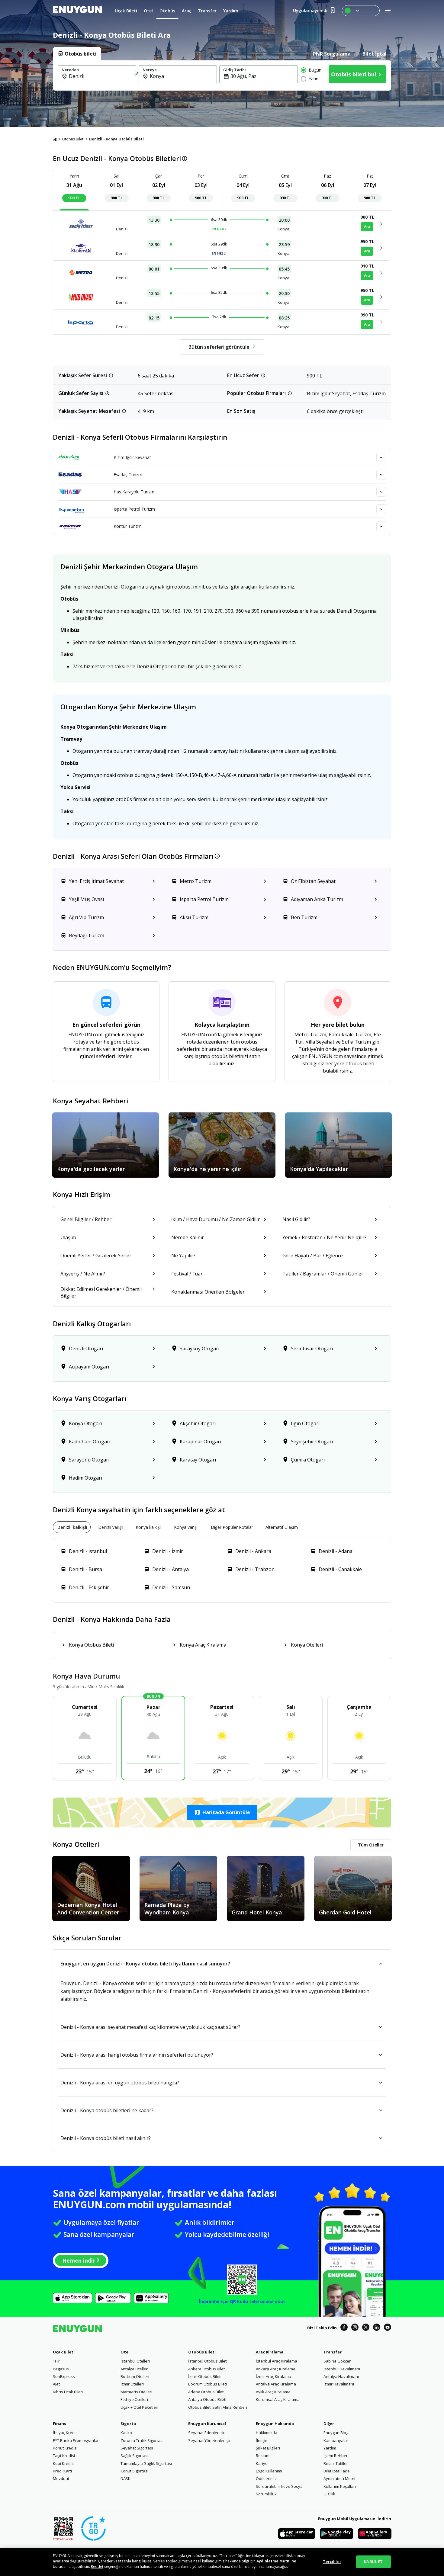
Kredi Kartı (62, 2471)
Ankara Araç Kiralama (276, 2369)
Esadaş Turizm (128, 475)
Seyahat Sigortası (137, 2448)
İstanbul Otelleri (135, 2361)
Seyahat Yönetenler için (210, 2440)
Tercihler (332, 2562)
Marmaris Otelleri (136, 2392)
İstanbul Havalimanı (342, 2369)
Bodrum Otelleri (135, 2376)
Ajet (56, 2384)
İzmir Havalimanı (339, 2384)
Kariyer (262, 2463)
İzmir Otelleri (132, 2384)
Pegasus (61, 2369)
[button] (222, 1812)
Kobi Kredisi (64, 2463)
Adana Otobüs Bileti (206, 2392)
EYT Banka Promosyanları (76, 2440)
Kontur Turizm (128, 526)
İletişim (262, 2440)
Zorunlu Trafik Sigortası (142, 2440)
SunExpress (64, 2376)
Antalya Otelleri (135, 2369)
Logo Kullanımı (269, 2471)
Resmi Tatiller (336, 2463)
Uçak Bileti (64, 2352)
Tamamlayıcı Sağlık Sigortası (146, 2463)
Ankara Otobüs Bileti (207, 2369)
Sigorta (128, 2424)
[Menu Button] (361, 11)
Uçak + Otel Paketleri (139, 2407)
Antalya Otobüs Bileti (207, 2399)
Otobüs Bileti (73, 139)
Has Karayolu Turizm (134, 492)
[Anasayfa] (55, 139)
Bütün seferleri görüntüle (219, 347)
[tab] (77, 54)
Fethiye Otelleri (134, 2399)
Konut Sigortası (134, 2471)
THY (56, 2361)
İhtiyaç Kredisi (66, 2433)
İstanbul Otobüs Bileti (208, 2361)
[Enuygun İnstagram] (355, 2328)
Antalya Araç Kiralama (276, 2384)
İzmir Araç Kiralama (273, 2376)
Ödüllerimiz (266, 2478)
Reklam (263, 2456)
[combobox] (101, 76)
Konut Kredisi (65, 2448)
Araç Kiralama (270, 2352)
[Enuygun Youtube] (388, 2328)
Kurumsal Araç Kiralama (278, 2399)
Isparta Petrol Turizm (134, 509)
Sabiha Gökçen (338, 2361)
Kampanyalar (336, 2440)
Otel (125, 2352)
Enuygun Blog (336, 2433)
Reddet (97, 2566)
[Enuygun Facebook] (344, 2328)
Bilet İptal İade (337, 2471)
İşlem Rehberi (336, 2456)
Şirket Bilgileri (268, 2448)
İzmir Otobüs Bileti (205, 2376)
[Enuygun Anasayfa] (77, 11)
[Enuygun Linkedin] (377, 2328)
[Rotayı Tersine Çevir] (137, 74)
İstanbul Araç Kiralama (277, 2361)
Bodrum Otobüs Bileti (208, 2384)
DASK (125, 2478)
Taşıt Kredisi (64, 2456)
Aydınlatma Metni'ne (276, 2561)
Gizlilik (329, 2494)
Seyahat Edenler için (207, 2433)
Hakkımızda (267, 2433)
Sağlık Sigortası (134, 2456)
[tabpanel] (222, 75)
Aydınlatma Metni (339, 2478)
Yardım (330, 2448)
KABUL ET (373, 2562)
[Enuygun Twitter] (366, 2328)
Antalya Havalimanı (341, 2376)
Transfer (333, 2352)
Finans (60, 2424)
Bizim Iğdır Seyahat (132, 457)
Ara (367, 227)
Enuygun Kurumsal (207, 2424)
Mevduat (61, 2478)
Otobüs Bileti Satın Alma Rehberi (218, 2407)
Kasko (126, 2433)
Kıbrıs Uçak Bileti (68, 2392)
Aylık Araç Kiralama (273, 2392)
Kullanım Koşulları (340, 2486)
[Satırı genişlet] (381, 457)
